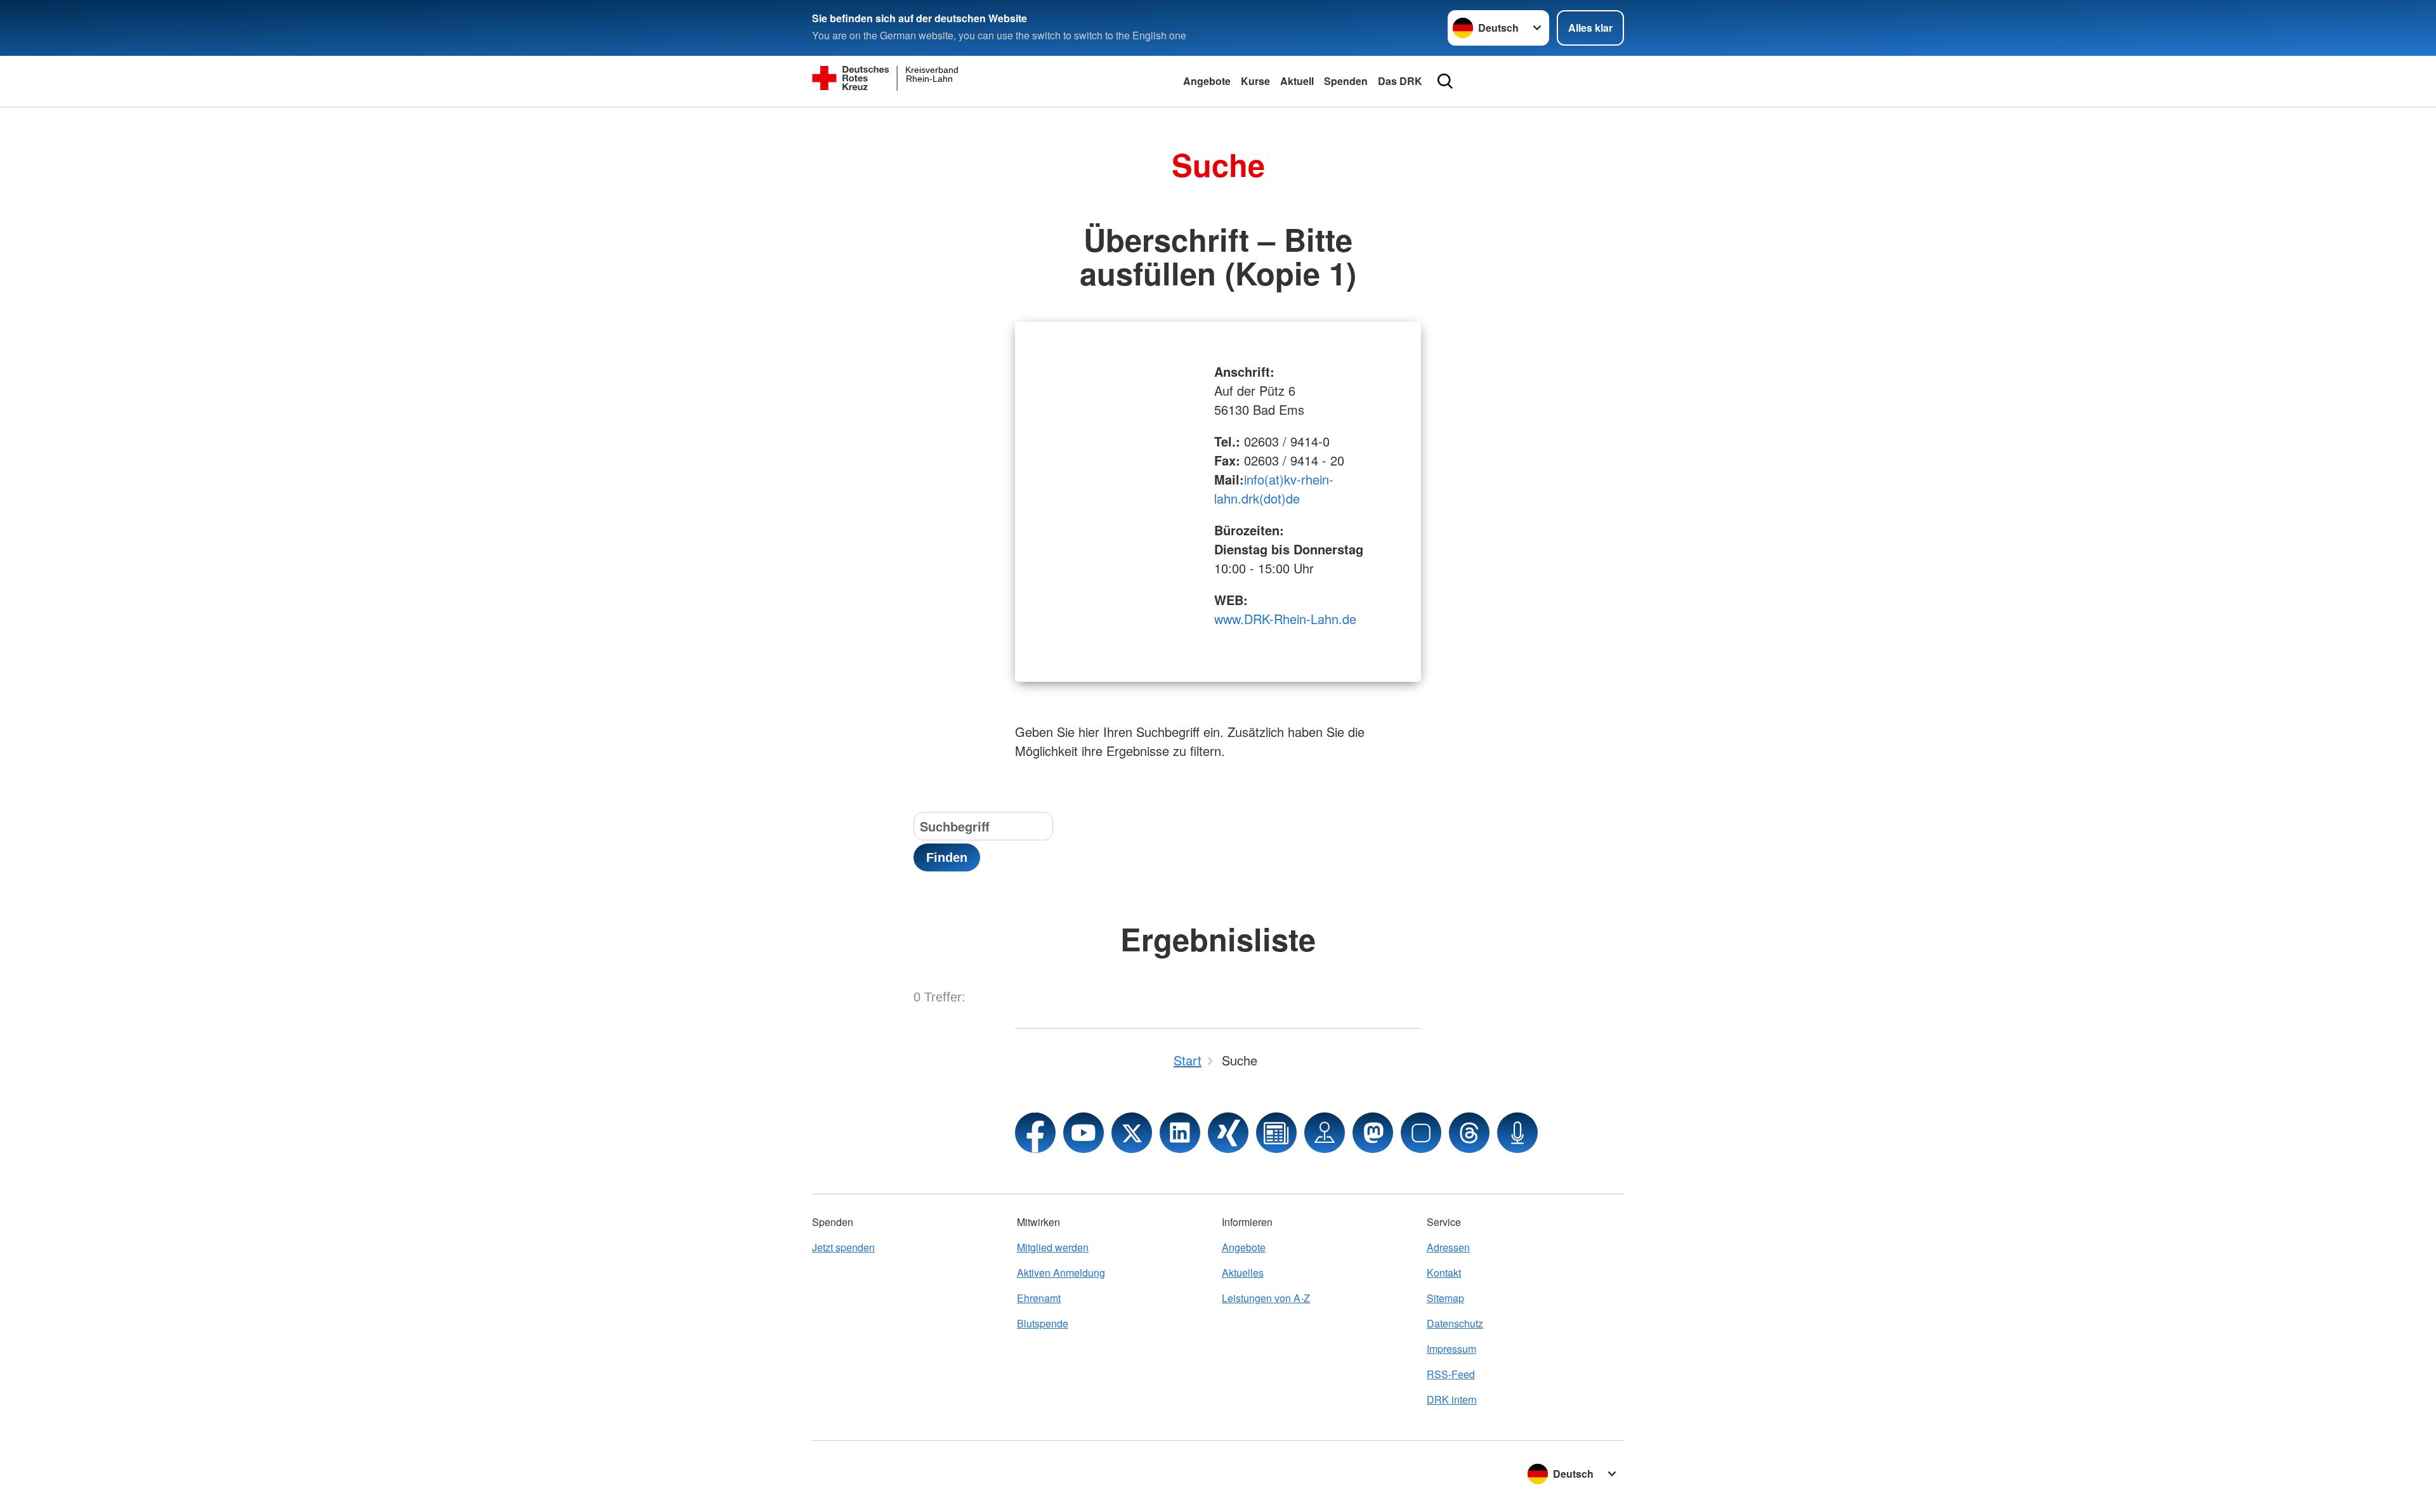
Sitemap (1445, 1298)
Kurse (1255, 81)
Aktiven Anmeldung (1061, 1273)
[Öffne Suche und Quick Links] (1445, 81)
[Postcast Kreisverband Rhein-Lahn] (1517, 1133)
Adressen (1448, 1247)
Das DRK (1400, 81)
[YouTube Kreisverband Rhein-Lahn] (1084, 1133)
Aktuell (1297, 81)
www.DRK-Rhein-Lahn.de (1285, 619)
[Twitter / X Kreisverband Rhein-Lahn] (1132, 1133)
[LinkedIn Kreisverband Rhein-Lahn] (1180, 1133)
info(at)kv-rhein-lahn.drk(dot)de (1274, 489)
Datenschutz (1455, 1323)
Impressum (1451, 1349)
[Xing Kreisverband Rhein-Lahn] (1228, 1133)
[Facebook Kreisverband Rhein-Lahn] (1035, 1133)
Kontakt (1444, 1273)
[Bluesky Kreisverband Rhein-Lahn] (1421, 1133)
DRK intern (1452, 1399)
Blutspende (1043, 1323)
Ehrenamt (1039, 1298)
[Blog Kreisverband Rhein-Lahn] (1276, 1133)
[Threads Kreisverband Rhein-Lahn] (1469, 1133)
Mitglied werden (1053, 1247)
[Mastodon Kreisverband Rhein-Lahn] (1373, 1133)
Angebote (1207, 81)
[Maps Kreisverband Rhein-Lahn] (1325, 1133)
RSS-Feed (1451, 1374)
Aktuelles (1243, 1273)
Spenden (1346, 81)
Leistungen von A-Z (1266, 1298)
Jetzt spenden (843, 1247)
